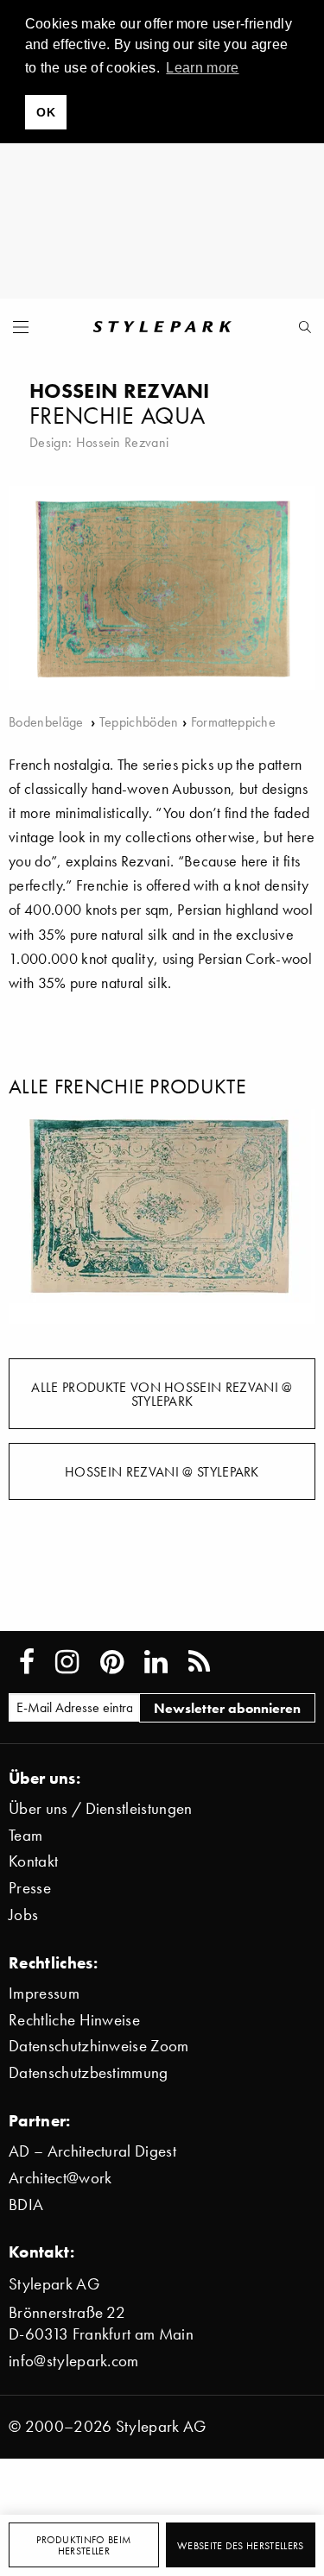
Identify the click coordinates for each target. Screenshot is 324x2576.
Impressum (44, 1993)
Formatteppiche (233, 721)
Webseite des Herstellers (241, 2545)
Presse (30, 1888)
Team (25, 1835)
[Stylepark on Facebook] (27, 1662)
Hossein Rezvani (123, 442)
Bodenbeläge (48, 721)
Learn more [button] (202, 68)
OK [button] (46, 112)
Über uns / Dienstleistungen (101, 1808)
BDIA (26, 2204)
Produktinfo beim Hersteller (83, 2545)
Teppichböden (139, 721)
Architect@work (60, 2178)
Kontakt (33, 1861)
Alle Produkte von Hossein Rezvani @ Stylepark (162, 1394)
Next (289, 1216)
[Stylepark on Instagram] (67, 1662)
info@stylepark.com (74, 2361)
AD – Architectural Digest (92, 2151)
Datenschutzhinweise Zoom (99, 2046)
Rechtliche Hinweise (74, 2020)
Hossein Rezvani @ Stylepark (162, 1471)
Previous (35, 1216)
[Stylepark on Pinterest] (112, 1662)
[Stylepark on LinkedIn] (156, 1662)
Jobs (23, 1915)
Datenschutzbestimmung (89, 2072)
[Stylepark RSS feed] (199, 1662)
